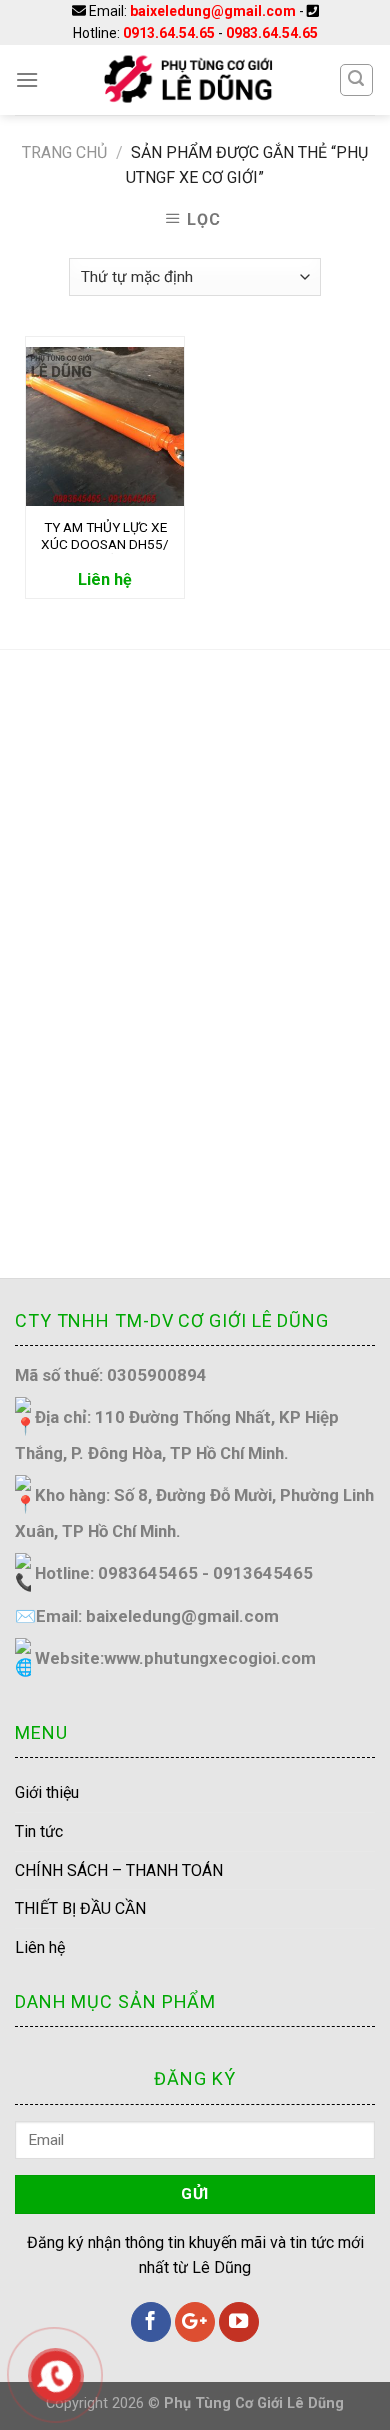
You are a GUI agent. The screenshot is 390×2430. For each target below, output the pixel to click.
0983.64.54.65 (272, 33)
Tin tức (39, 1831)
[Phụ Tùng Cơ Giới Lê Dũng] (188, 80)
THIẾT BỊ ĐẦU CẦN (80, 1908)
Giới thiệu (47, 1792)
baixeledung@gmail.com (213, 11)
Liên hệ (40, 1947)
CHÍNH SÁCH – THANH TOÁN (119, 1870)
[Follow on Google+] (195, 2322)
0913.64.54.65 (169, 33)
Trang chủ (64, 152)
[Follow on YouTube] (239, 2322)
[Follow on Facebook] (151, 2322)
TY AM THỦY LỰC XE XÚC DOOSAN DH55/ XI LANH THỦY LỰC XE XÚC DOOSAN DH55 (105, 536)
